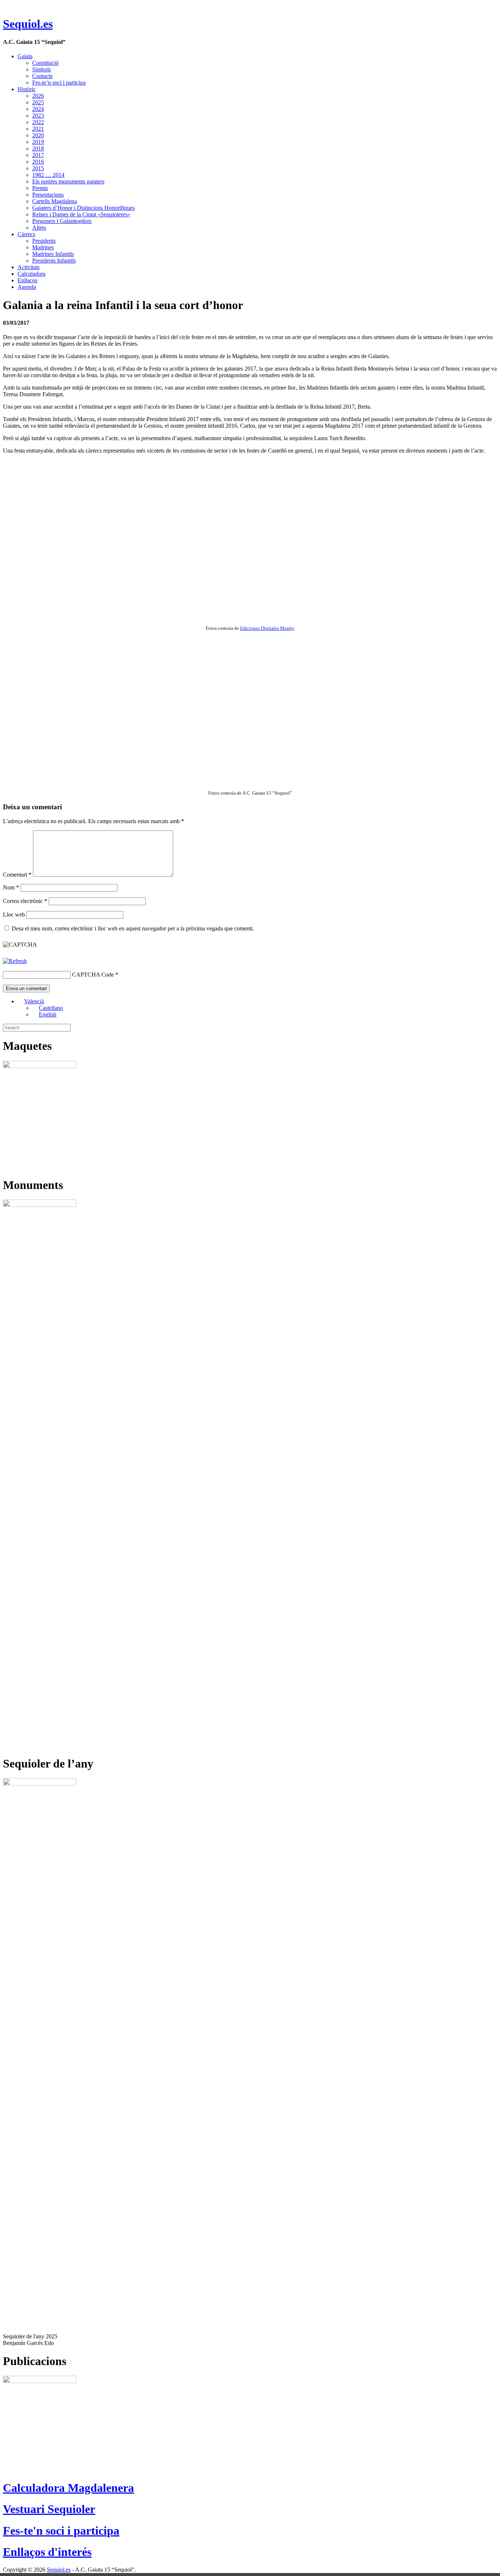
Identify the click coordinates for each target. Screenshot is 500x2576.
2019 (38, 142)
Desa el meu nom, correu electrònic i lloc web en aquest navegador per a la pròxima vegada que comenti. (133, 928)
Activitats (29, 267)
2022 (38, 122)
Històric (27, 89)
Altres (39, 228)
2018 (38, 148)
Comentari (17, 875)
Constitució (45, 63)
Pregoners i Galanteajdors (62, 221)
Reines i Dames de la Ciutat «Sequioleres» (81, 214)
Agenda (27, 287)
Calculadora (31, 274)
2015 (38, 168)
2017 (38, 155)
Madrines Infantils (53, 254)
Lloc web (14, 915)
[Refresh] (15, 961)
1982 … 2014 (48, 175)
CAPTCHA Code (93, 975)
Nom (11, 887)
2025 (38, 102)
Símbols (42, 69)
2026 (38, 96)
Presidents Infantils (54, 261)
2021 (38, 129)
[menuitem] (31, 1001)
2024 (38, 109)
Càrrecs (26, 234)
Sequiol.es (28, 24)
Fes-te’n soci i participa (59, 83)
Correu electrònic (25, 901)
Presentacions (48, 195)
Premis (40, 188)
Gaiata (25, 56)
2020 (38, 135)
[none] (257, 1008)
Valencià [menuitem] (34, 1001)
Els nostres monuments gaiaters (68, 181)
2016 (38, 162)
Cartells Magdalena (55, 201)
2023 (38, 116)
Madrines (43, 247)
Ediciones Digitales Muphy (267, 628)
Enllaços (27, 280)
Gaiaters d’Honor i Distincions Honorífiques (83, 208)
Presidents (44, 241)
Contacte (42, 76)
